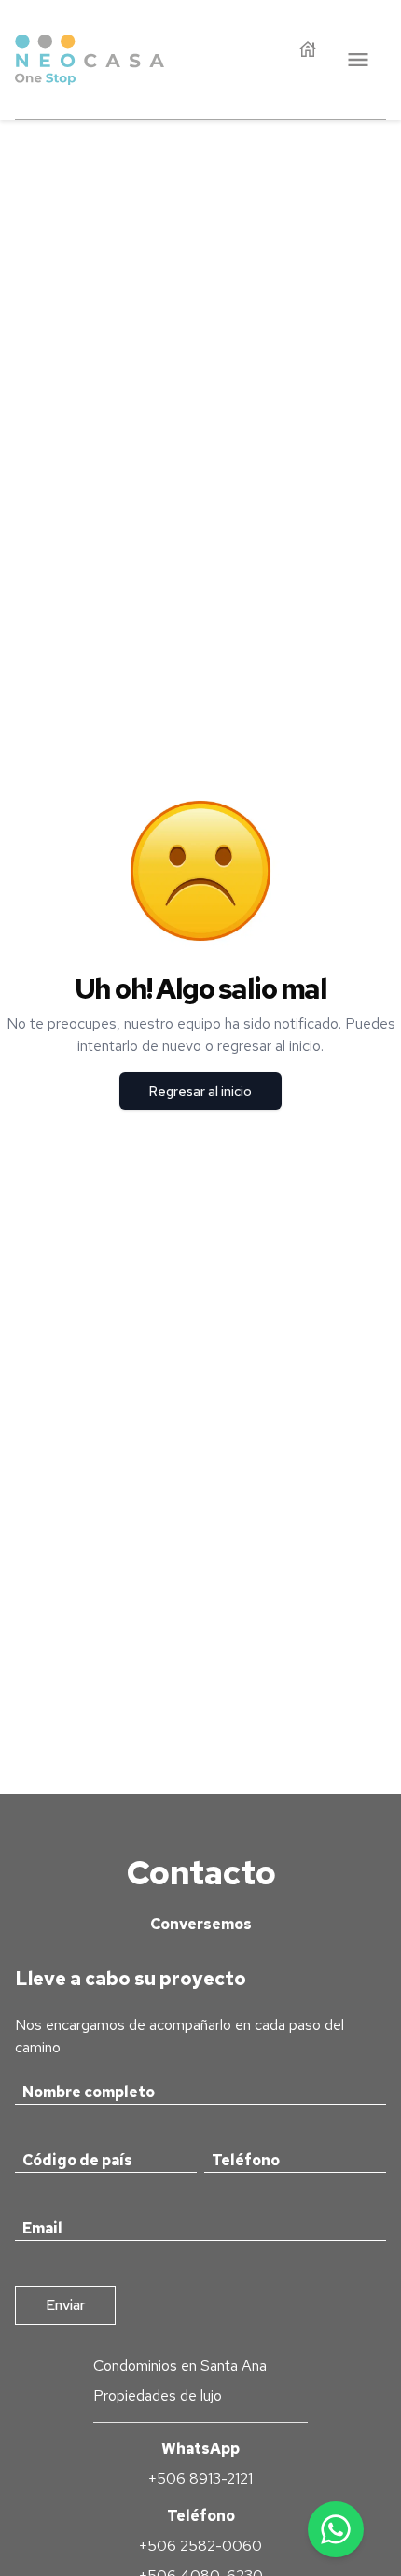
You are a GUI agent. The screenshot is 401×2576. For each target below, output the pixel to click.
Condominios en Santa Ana (180, 2366)
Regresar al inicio (200, 1091)
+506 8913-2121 (200, 2478)
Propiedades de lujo (158, 2395)
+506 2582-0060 (200, 2546)
